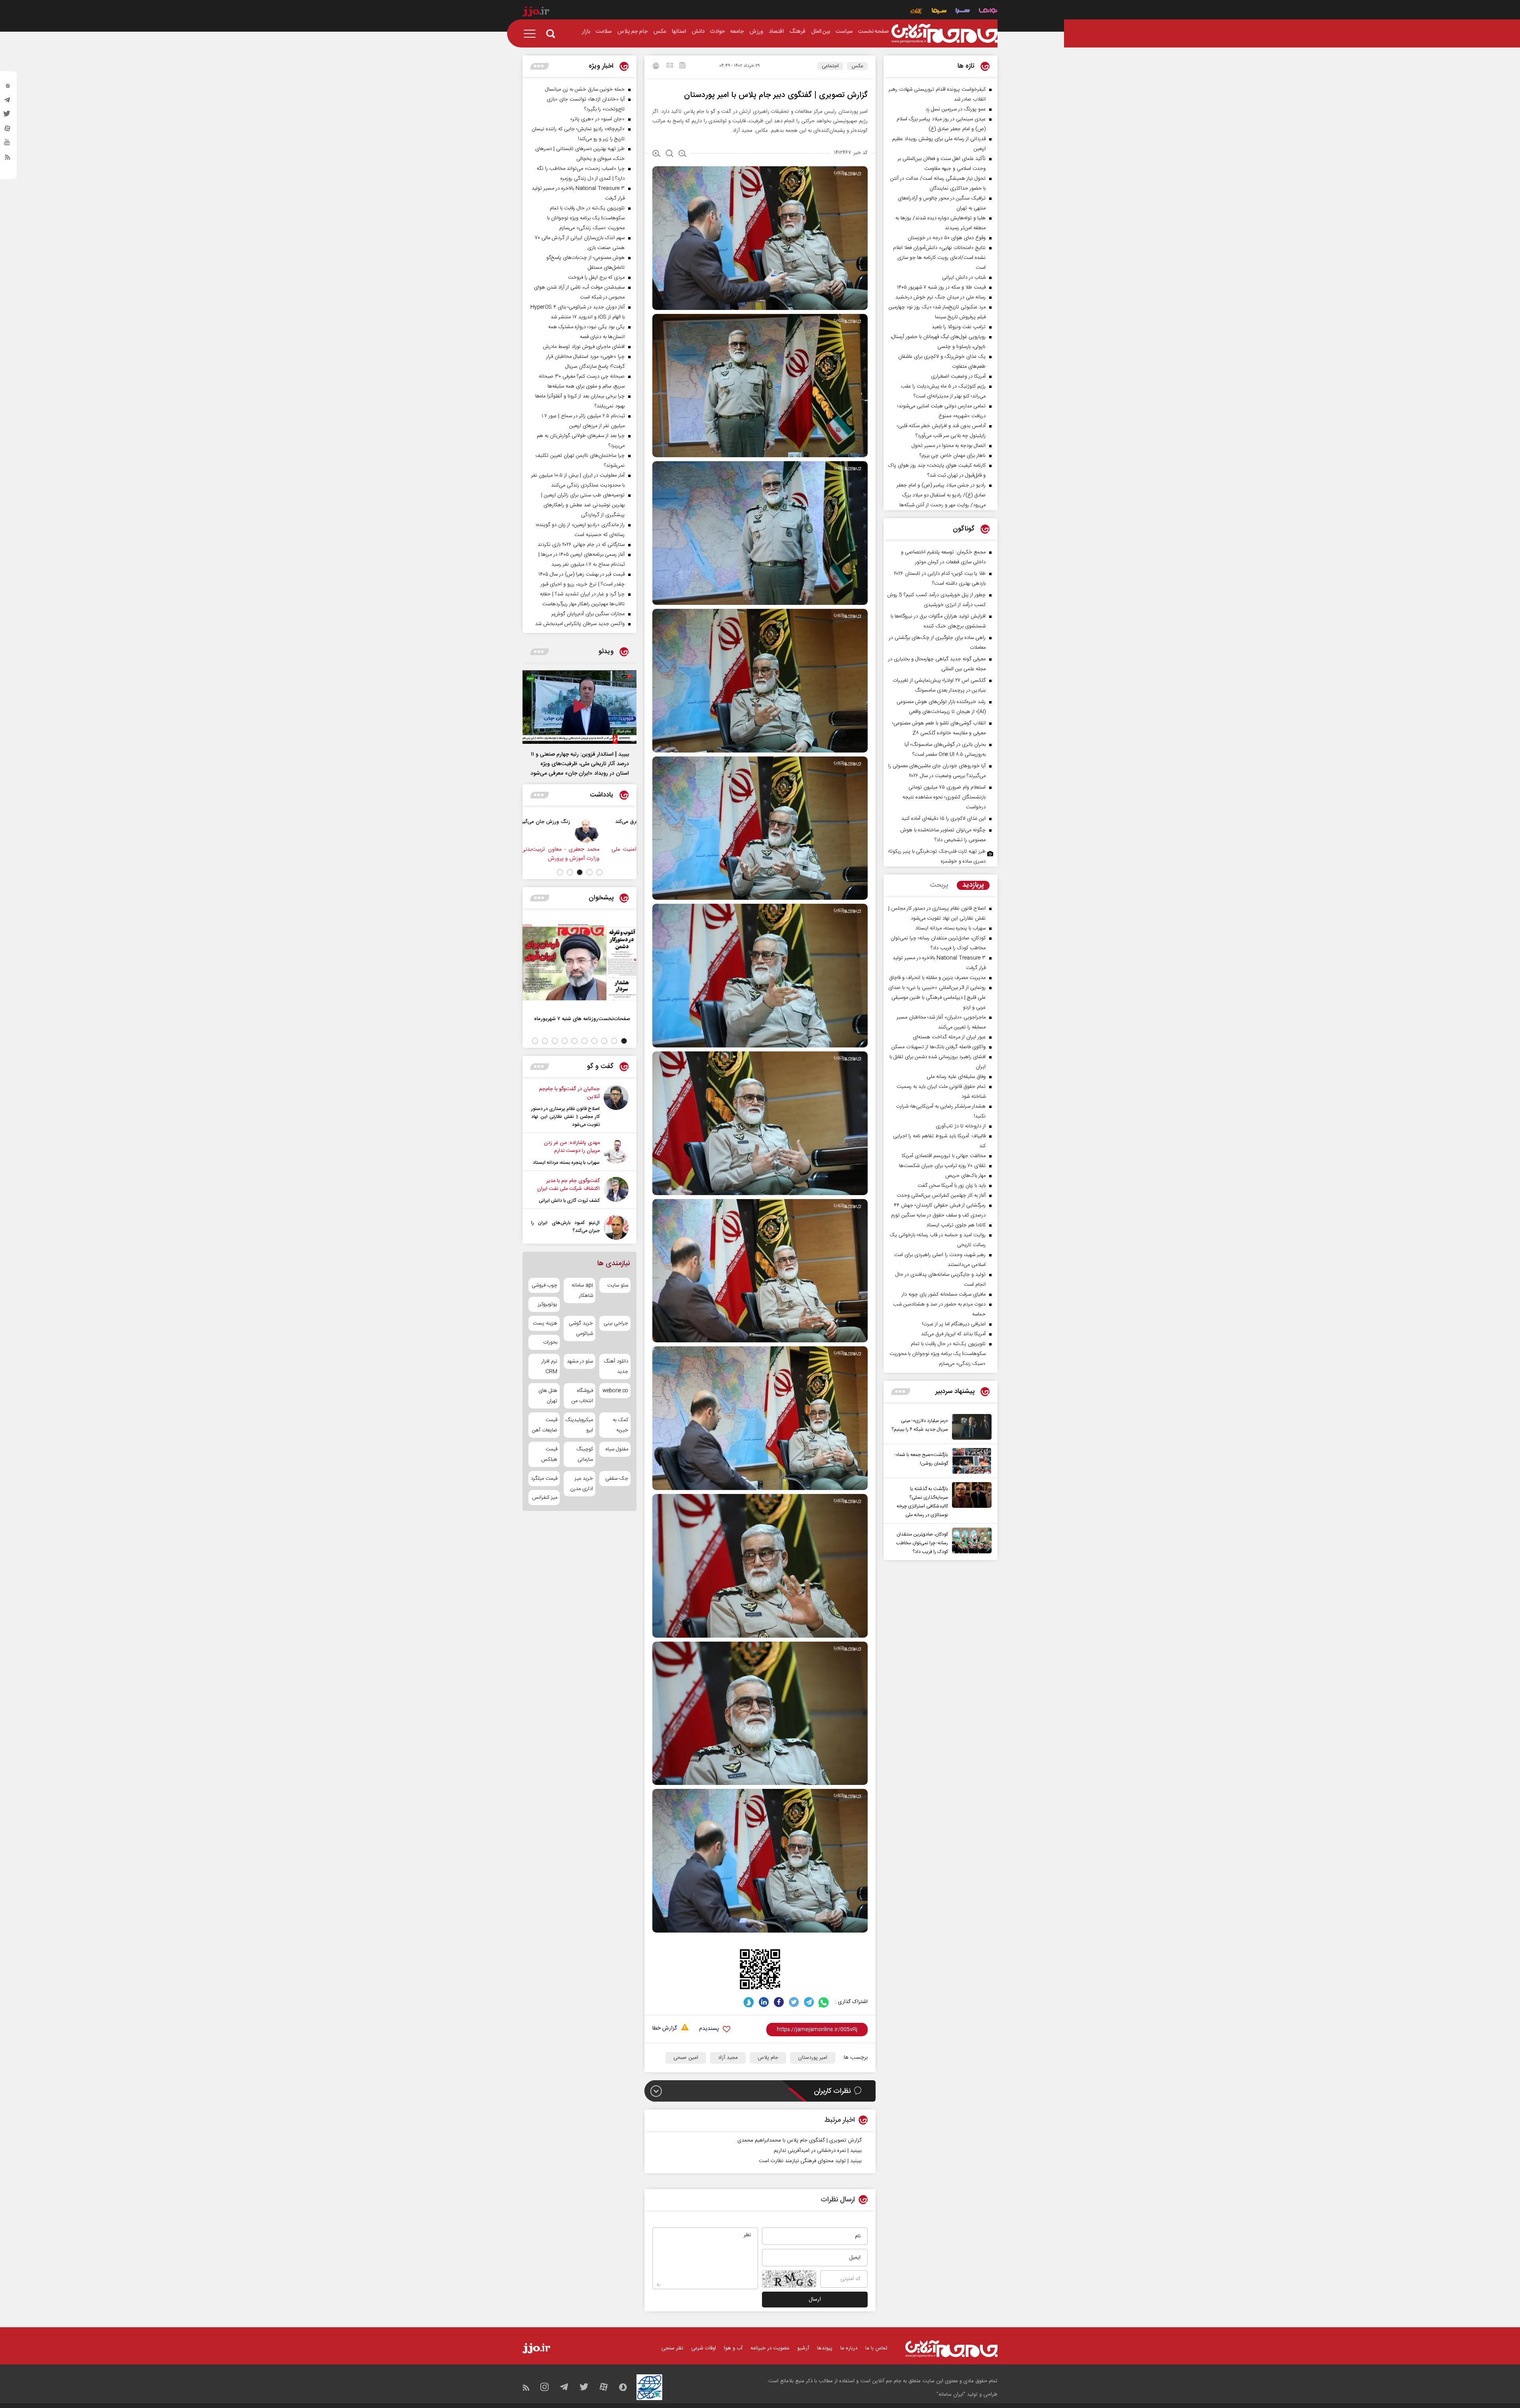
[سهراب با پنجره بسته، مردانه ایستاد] (616, 1153)
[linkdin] (764, 2002)
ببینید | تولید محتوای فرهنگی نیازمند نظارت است (810, 2161)
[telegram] (8, 102)
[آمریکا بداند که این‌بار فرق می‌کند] (565, 830)
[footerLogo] (951, 2349)
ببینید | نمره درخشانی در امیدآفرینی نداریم (818, 2151)
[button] (599, 872)
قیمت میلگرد (544, 1479)
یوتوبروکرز (548, 1304)
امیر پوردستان (813, 2058)
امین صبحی (686, 2058)
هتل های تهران (548, 1396)
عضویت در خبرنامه (770, 2348)
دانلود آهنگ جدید (616, 1366)
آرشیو (803, 2348)
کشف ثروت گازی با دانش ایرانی (569, 1201)
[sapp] (8, 144)
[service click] (917, 12)
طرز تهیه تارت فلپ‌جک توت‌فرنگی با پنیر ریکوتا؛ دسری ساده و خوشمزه (937, 856)
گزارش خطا (665, 2029)
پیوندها (825, 2348)
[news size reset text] (670, 154)
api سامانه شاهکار (582, 1290)
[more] (901, 1392)
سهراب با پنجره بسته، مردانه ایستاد (566, 1163)
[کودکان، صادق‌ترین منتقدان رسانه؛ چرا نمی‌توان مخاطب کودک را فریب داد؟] (970, 1542)
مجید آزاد (728, 2058)
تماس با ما (876, 2348)
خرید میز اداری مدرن (581, 1484)
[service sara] (963, 12)
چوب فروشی (544, 1285)
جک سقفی (617, 1479)
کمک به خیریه (620, 1425)
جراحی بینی (616, 1323)
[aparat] (8, 130)
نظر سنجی (672, 2348)
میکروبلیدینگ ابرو (579, 1425)
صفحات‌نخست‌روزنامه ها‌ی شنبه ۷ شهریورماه (582, 1019)
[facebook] (779, 2002)
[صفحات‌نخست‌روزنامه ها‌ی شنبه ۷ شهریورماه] (579, 962)
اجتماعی (830, 66)
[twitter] (8, 116)
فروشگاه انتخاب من (582, 1396)
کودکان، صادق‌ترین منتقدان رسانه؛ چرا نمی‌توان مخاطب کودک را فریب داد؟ (922, 1543)
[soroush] (749, 2002)
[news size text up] (656, 154)
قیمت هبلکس (549, 1454)
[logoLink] (944, 34)
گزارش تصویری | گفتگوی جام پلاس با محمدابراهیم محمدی (800, 2140)
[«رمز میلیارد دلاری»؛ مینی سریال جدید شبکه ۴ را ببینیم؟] (970, 1427)
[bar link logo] (536, 13)
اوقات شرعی (704, 2348)
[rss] (8, 159)
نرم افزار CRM (549, 1366)
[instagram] (8, 87)
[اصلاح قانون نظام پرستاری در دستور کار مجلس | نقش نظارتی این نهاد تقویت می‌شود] (616, 1107)
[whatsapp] (824, 2002)
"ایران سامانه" (951, 2395)
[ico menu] (532, 34)
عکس (857, 66)
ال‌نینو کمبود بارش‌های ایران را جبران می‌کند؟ (565, 1227)
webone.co (615, 1391)
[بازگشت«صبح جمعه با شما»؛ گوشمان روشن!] (970, 1461)
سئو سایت (618, 1285)
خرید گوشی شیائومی (581, 1328)
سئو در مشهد (580, 1361)
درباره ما (849, 2348)
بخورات (550, 1342)
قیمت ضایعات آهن (545, 1425)
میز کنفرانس (545, 1498)
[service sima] (939, 12)
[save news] (682, 66)
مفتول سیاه (617, 1449)
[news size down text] (683, 154)
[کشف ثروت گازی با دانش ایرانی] (616, 1191)
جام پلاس (768, 2058)
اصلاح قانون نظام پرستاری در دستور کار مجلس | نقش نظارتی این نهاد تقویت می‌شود (565, 1117)
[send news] (670, 66)
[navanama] (988, 12)
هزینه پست (545, 1323)
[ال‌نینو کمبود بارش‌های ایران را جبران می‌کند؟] (616, 1227)
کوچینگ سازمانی (584, 1454)
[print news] (656, 67)
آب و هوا (733, 2348)
